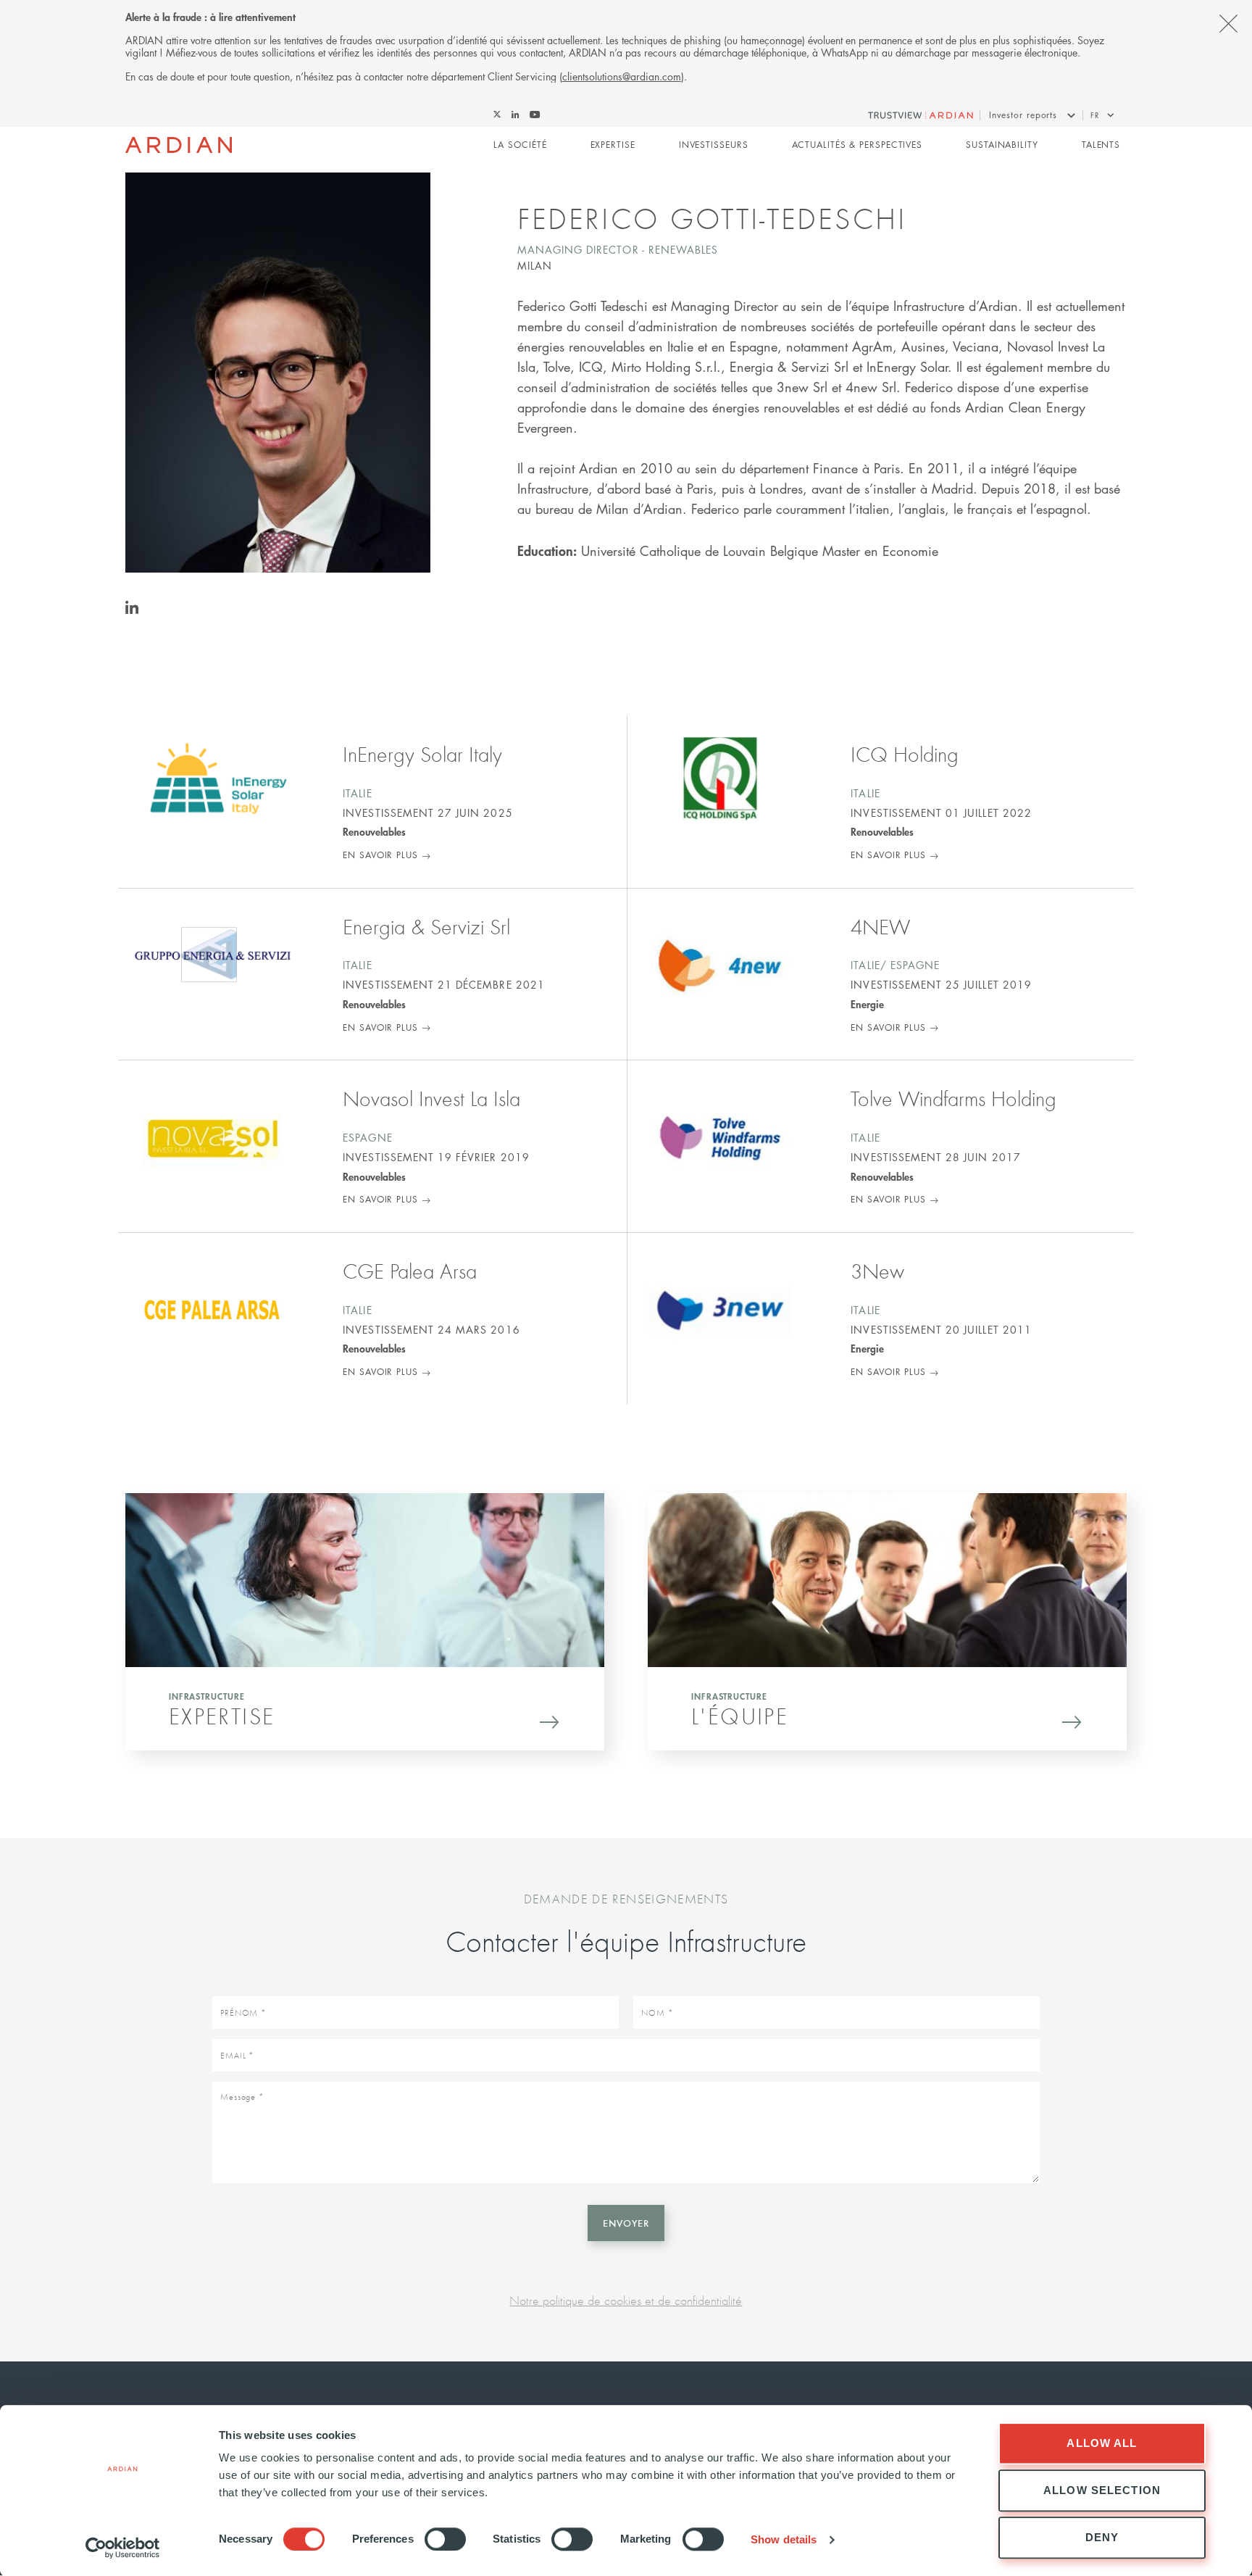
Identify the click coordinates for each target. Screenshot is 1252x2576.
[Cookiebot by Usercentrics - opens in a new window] (123, 2548)
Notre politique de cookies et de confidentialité (626, 2300)
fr (1095, 115)
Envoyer (626, 2223)
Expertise (613, 145)
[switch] (445, 2539)
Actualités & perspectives (857, 145)
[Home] (179, 145)
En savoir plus (380, 855)
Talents (1101, 145)
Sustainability (1002, 145)
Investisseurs (714, 145)
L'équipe (740, 1716)
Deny (1102, 2537)
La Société (520, 145)
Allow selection (1102, 2490)
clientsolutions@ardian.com (622, 76)
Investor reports (1023, 115)
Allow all (1102, 2443)
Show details (784, 2539)
